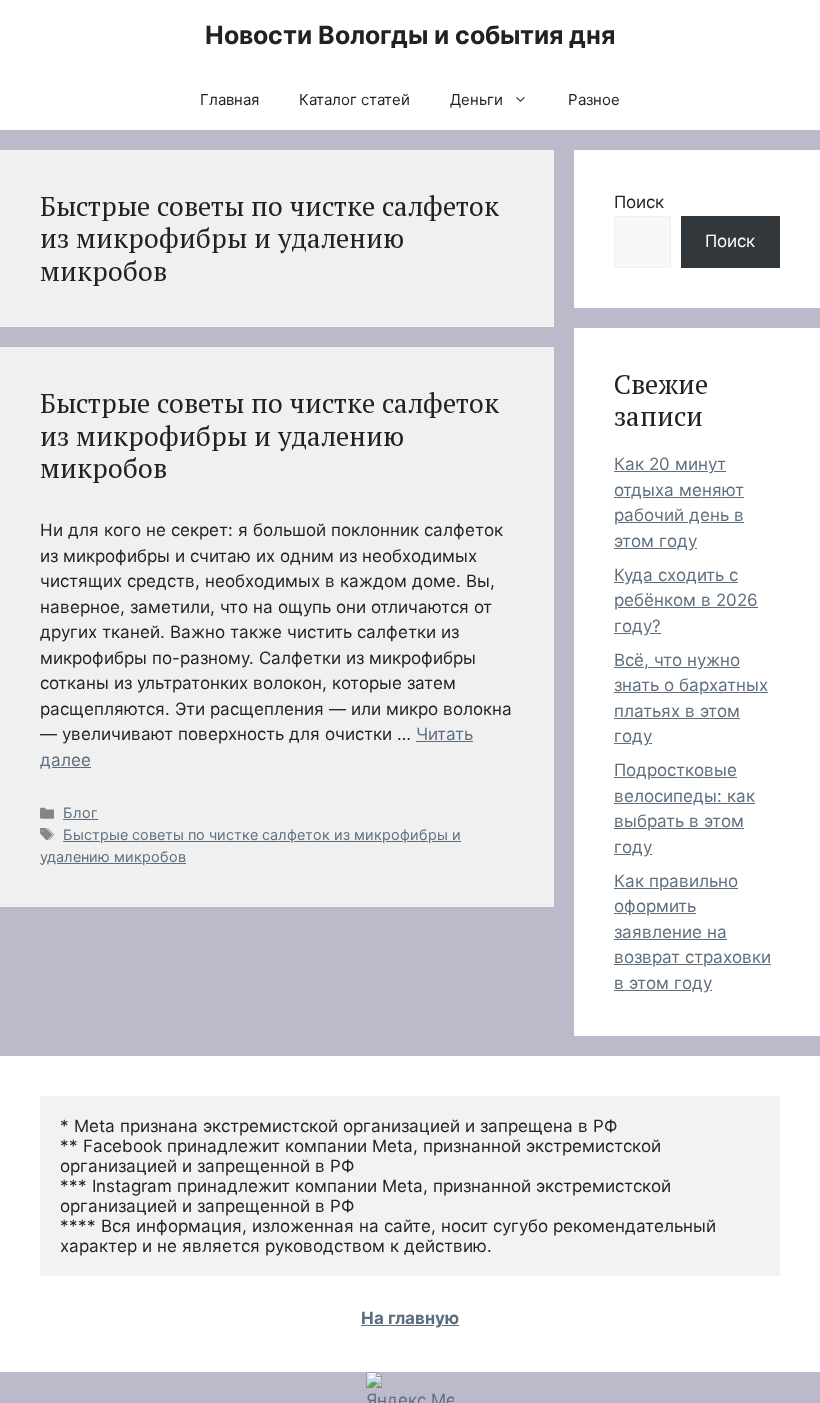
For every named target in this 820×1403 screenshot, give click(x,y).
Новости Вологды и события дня (410, 35)
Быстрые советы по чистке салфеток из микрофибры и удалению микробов (269, 435)
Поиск (639, 202)
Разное (594, 99)
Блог (80, 812)
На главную (410, 1318)
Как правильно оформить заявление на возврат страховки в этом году (692, 932)
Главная (229, 99)
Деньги (476, 99)
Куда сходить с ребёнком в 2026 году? (686, 600)
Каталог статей (354, 99)
